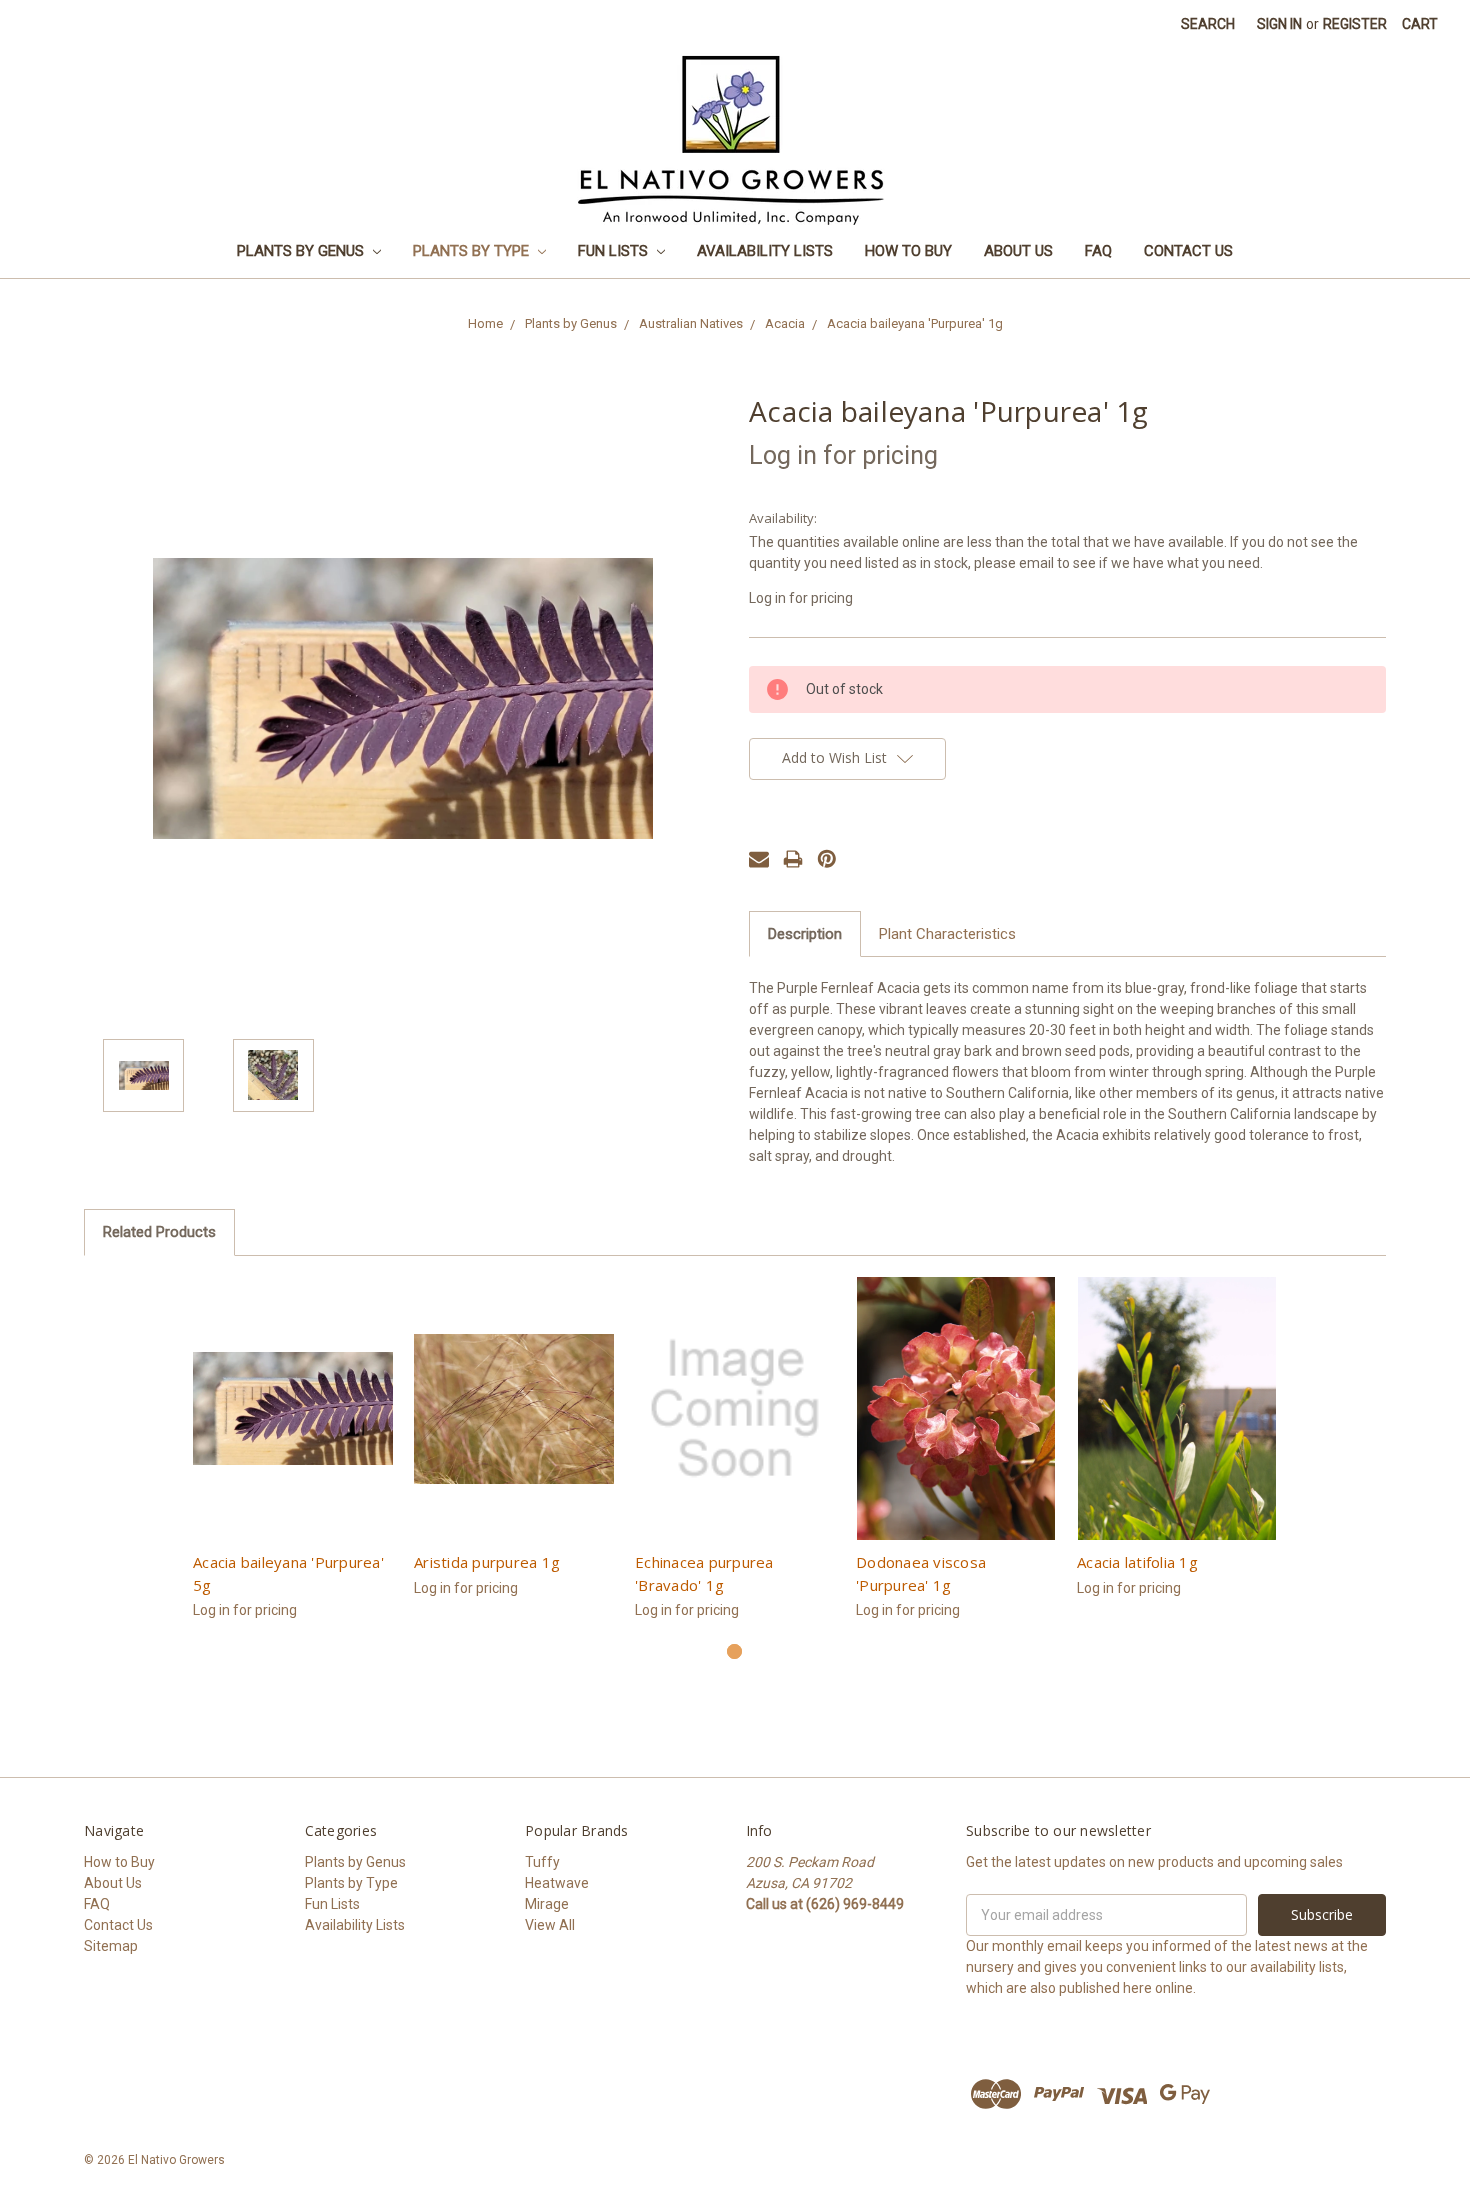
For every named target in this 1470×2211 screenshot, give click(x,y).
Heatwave (557, 1883)
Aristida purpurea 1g (487, 1562)
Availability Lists (765, 251)
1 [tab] (734, 1651)
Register (1355, 24)
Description (805, 934)
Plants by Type (473, 251)
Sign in (1279, 24)
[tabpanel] (293, 1460)
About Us (1018, 251)
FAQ (1098, 251)
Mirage (547, 1904)
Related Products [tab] (159, 1232)
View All (550, 1925)
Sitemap (111, 1946)
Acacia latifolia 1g (1137, 1562)
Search (1208, 24)
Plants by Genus (302, 251)
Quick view (293, 1409)
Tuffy (542, 1862)
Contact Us (1188, 251)
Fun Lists (615, 251)
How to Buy (908, 251)
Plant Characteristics (947, 934)
